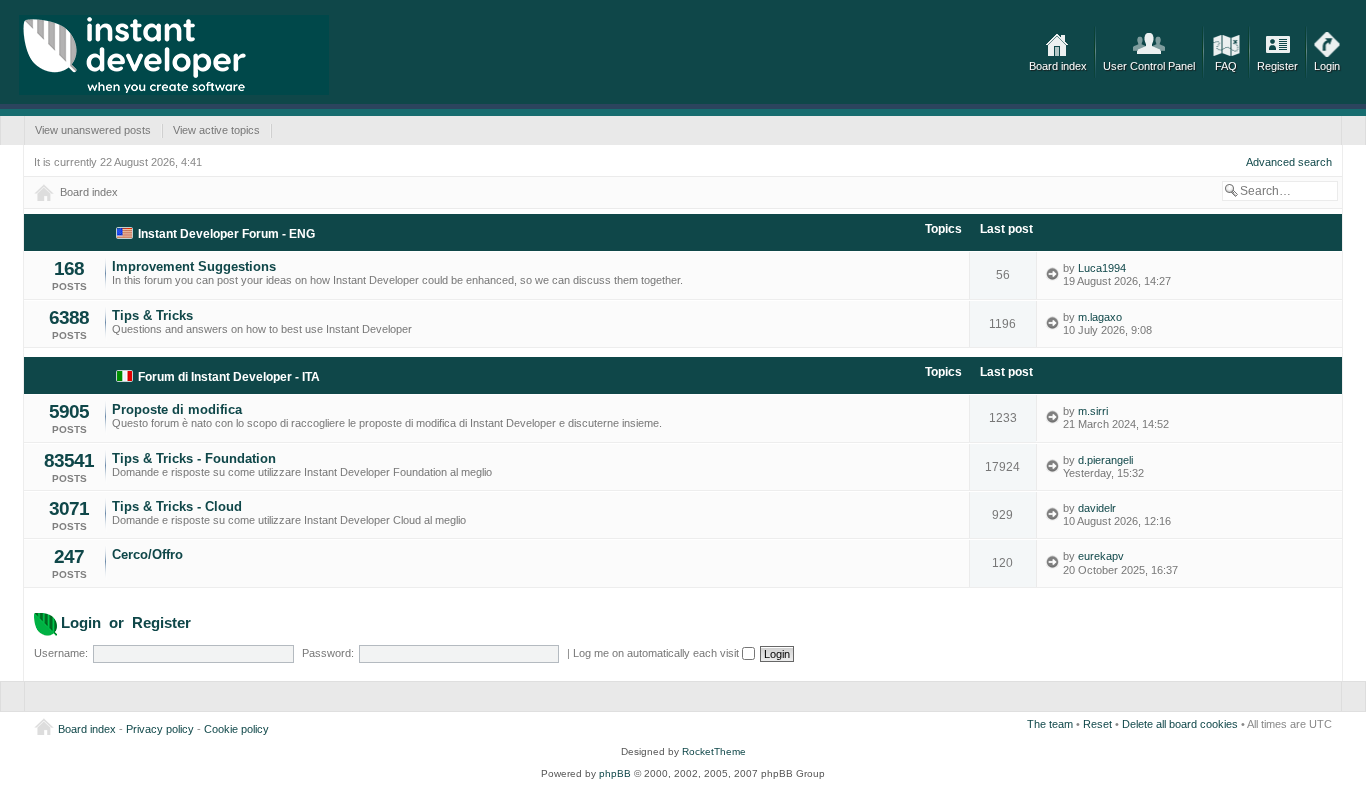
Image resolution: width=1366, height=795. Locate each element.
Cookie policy (236, 729)
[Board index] (174, 55)
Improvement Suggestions (194, 266)
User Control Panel (1149, 66)
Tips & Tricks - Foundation (194, 458)
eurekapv (1101, 556)
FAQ (1226, 66)
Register (1277, 66)
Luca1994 (1102, 268)
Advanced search (1289, 162)
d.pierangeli (1105, 460)
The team (1050, 724)
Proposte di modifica (177, 409)
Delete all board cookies (1180, 724)
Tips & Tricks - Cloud (177, 506)
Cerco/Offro (147, 554)
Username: (61, 653)
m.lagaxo (1100, 317)
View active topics (216, 130)
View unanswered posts (93, 130)
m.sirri (1093, 411)
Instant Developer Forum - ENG (226, 234)
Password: (328, 653)
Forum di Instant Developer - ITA (229, 377)
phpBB (615, 773)
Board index (1058, 66)
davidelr (1097, 508)
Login (1327, 66)
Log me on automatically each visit (657, 653)
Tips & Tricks (152, 315)
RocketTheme (714, 751)
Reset (1097, 724)
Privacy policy (160, 729)
